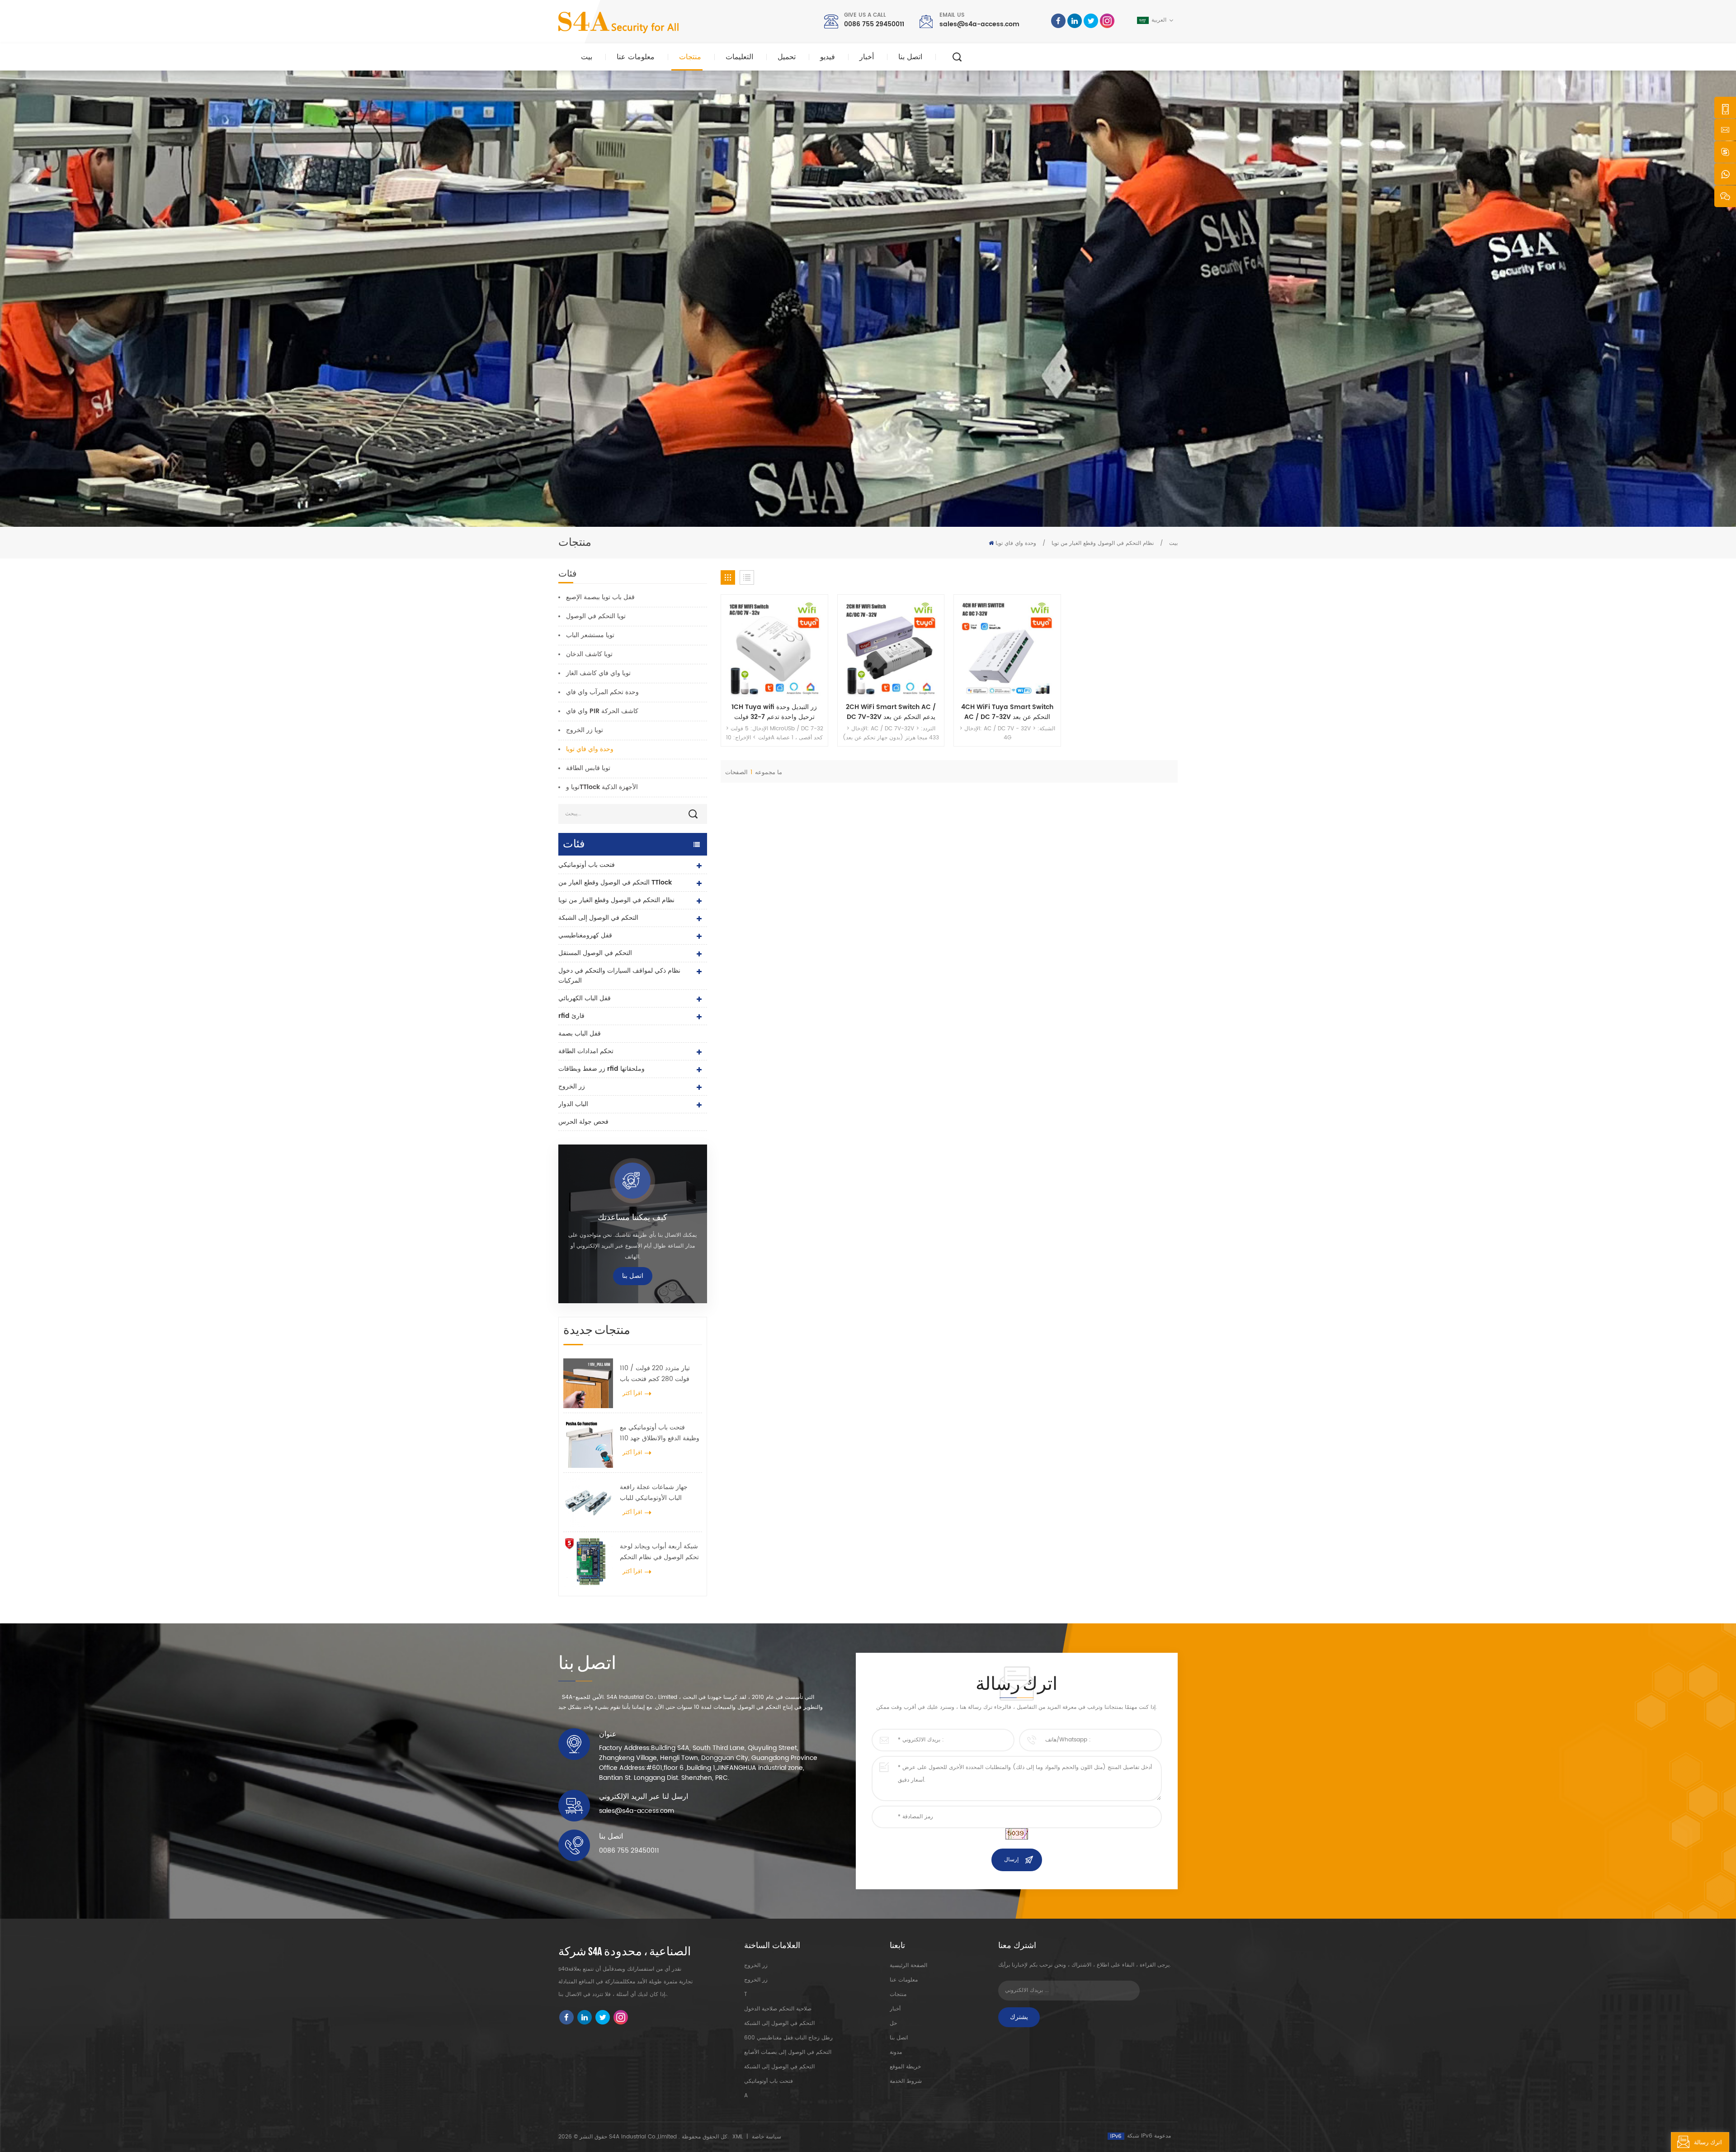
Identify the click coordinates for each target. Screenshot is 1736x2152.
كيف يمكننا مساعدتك (632, 1218)
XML (738, 2137)
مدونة (896, 2052)
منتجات (690, 57)
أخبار (867, 57)
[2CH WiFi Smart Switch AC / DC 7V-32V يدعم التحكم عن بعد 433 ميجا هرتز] (891, 648)
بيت (587, 57)
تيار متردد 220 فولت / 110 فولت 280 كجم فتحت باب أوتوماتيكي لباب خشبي (655, 1374)
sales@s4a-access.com (979, 24)
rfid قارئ (571, 1016)
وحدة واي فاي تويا (1016, 543)
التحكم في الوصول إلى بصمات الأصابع (788, 2052)
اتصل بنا (910, 57)
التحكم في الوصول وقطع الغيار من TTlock (615, 882)
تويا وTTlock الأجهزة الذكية (602, 787)
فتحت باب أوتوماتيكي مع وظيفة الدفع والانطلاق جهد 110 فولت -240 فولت (660, 1433)
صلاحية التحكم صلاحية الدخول (778, 2009)
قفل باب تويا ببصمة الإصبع (600, 597)
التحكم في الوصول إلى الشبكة (598, 918)
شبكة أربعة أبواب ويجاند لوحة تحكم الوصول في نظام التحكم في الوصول (659, 1552)
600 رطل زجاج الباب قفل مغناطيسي (788, 2038)
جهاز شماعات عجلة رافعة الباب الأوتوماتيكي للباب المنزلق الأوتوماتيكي (654, 1493)
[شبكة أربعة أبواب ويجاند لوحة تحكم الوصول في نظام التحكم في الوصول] (588, 1561)
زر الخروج (572, 1086)
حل (893, 2023)
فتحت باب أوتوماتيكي (587, 865)
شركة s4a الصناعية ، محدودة (625, 1952)
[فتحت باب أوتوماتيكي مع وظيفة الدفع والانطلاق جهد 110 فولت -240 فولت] (588, 1443)
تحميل (787, 57)
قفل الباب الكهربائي (585, 998)
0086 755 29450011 (874, 24)
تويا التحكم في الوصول (596, 616)
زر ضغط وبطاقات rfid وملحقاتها (601, 1069)
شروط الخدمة (906, 2081)
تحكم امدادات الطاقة (586, 1051)
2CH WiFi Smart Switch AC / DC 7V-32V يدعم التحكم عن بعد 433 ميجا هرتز (891, 712)
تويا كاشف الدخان (589, 654)
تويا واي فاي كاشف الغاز (598, 673)
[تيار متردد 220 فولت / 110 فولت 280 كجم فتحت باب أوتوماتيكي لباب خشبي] (588, 1383)
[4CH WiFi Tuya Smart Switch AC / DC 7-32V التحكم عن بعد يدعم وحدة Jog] (1007, 648)
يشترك (1019, 2017)
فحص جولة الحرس (583, 1122)
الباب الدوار (573, 1104)
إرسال (1011, 1860)
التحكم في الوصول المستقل (595, 953)
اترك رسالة (1708, 2143)
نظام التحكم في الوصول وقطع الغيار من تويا (1103, 543)
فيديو (828, 57)
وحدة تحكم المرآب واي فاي (602, 692)
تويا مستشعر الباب (590, 635)
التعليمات (739, 57)
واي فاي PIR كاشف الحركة (602, 711)
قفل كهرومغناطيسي (585, 935)
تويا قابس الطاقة (588, 768)
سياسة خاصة (767, 2137)
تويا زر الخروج (585, 730)
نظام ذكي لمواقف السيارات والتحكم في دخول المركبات (619, 976)
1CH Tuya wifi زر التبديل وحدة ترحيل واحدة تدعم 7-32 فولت (774, 712)
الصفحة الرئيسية (908, 1965)
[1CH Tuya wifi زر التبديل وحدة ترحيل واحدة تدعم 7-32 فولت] (774, 648)
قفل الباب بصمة (580, 1033)
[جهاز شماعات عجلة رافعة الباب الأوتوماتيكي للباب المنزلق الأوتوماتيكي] (588, 1502)
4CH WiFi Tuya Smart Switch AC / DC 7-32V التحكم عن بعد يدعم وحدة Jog (1007, 712)
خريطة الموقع (905, 2067)
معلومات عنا (636, 57)
